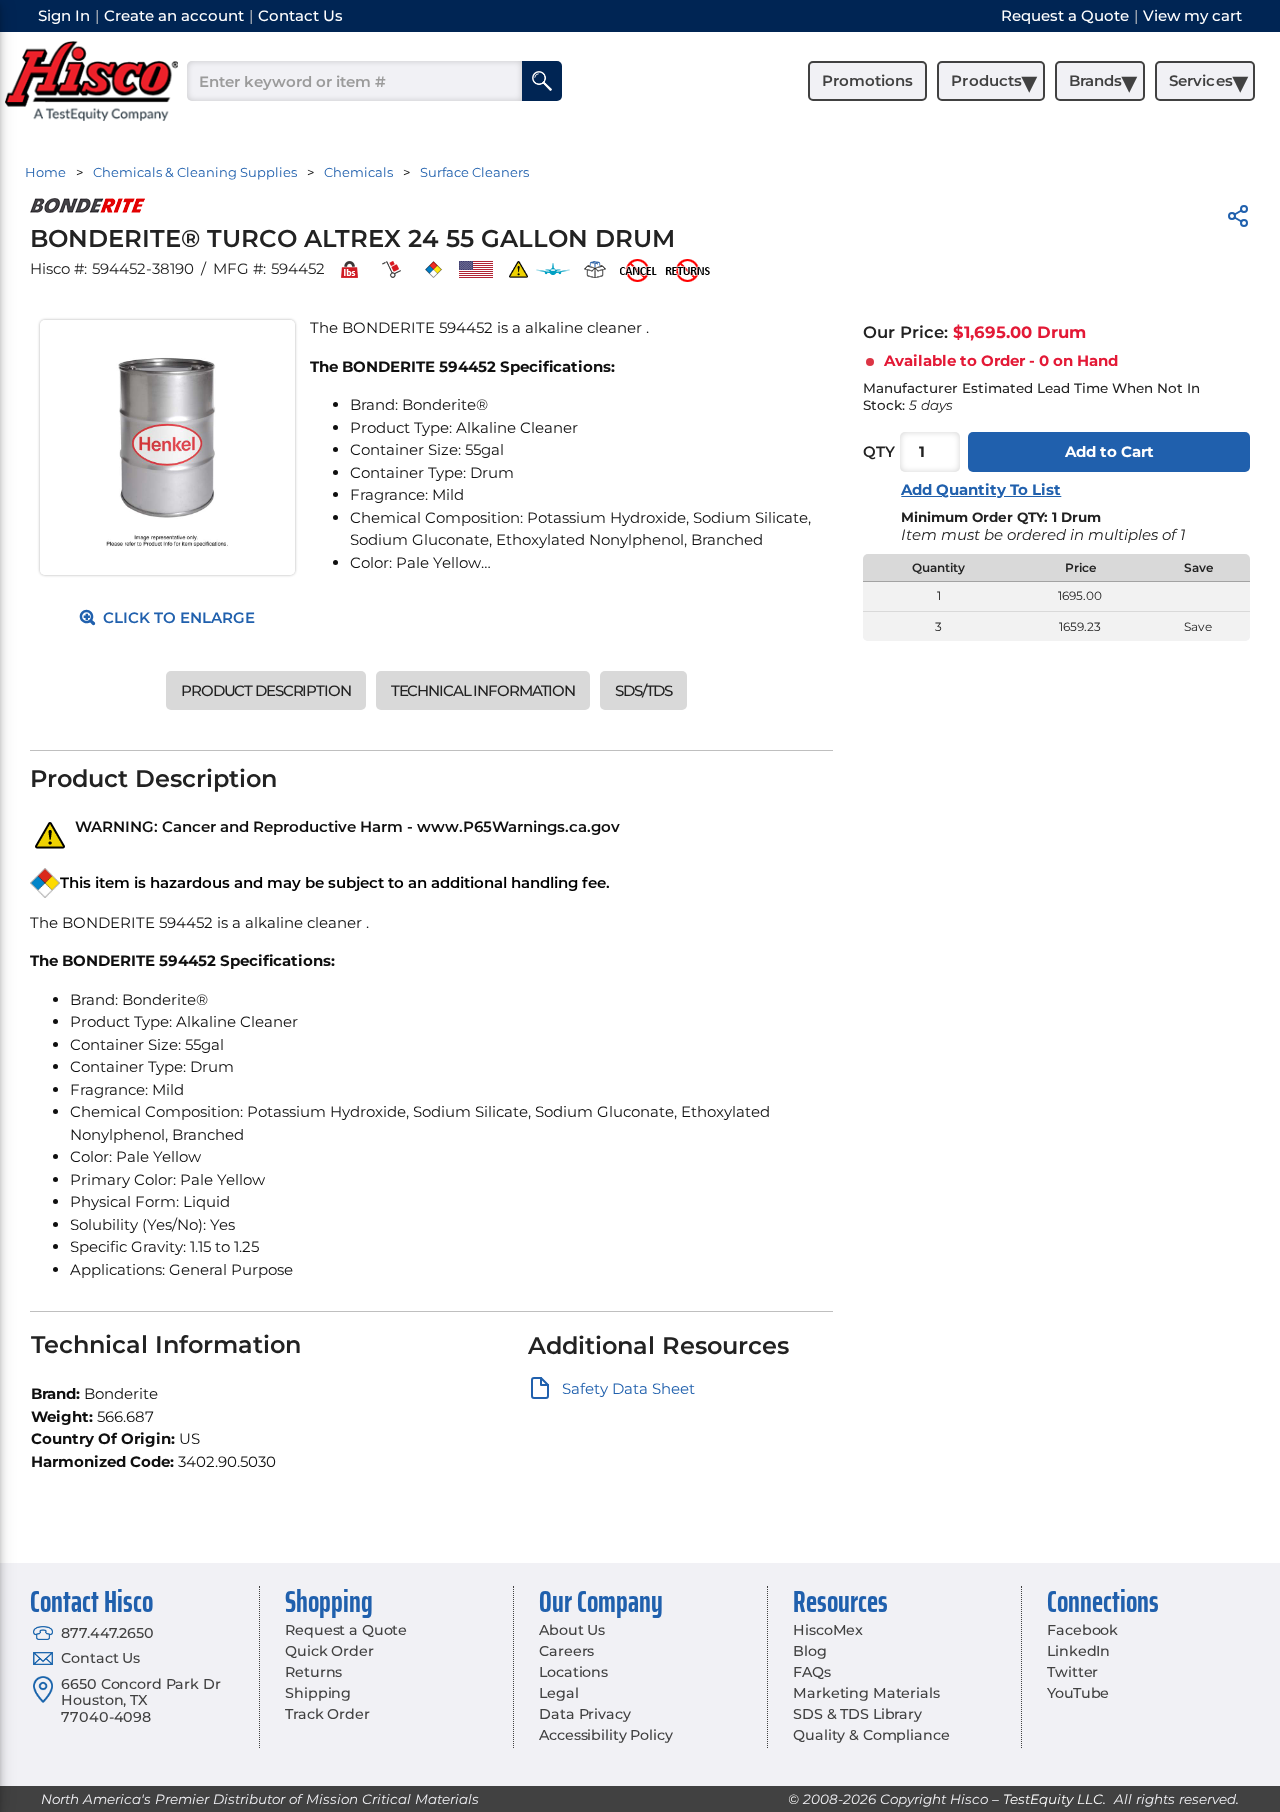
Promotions (867, 80)
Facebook (1082, 1630)
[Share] (1238, 219)
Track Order (327, 1714)
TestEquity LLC (1053, 1799)
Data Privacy (584, 1714)
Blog (809, 1651)
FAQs (811, 1672)
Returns (313, 1672)
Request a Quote (346, 1630)
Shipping (318, 1693)
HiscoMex (828, 1630)
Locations (573, 1672)
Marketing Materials (866, 1693)
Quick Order (329, 1651)
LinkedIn (1078, 1651)
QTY (879, 452)
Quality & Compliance (871, 1735)
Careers (566, 1651)
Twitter (1072, 1672)
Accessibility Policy (605, 1735)
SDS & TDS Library (857, 1714)
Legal (558, 1693)
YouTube (1078, 1693)
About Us (572, 1630)
